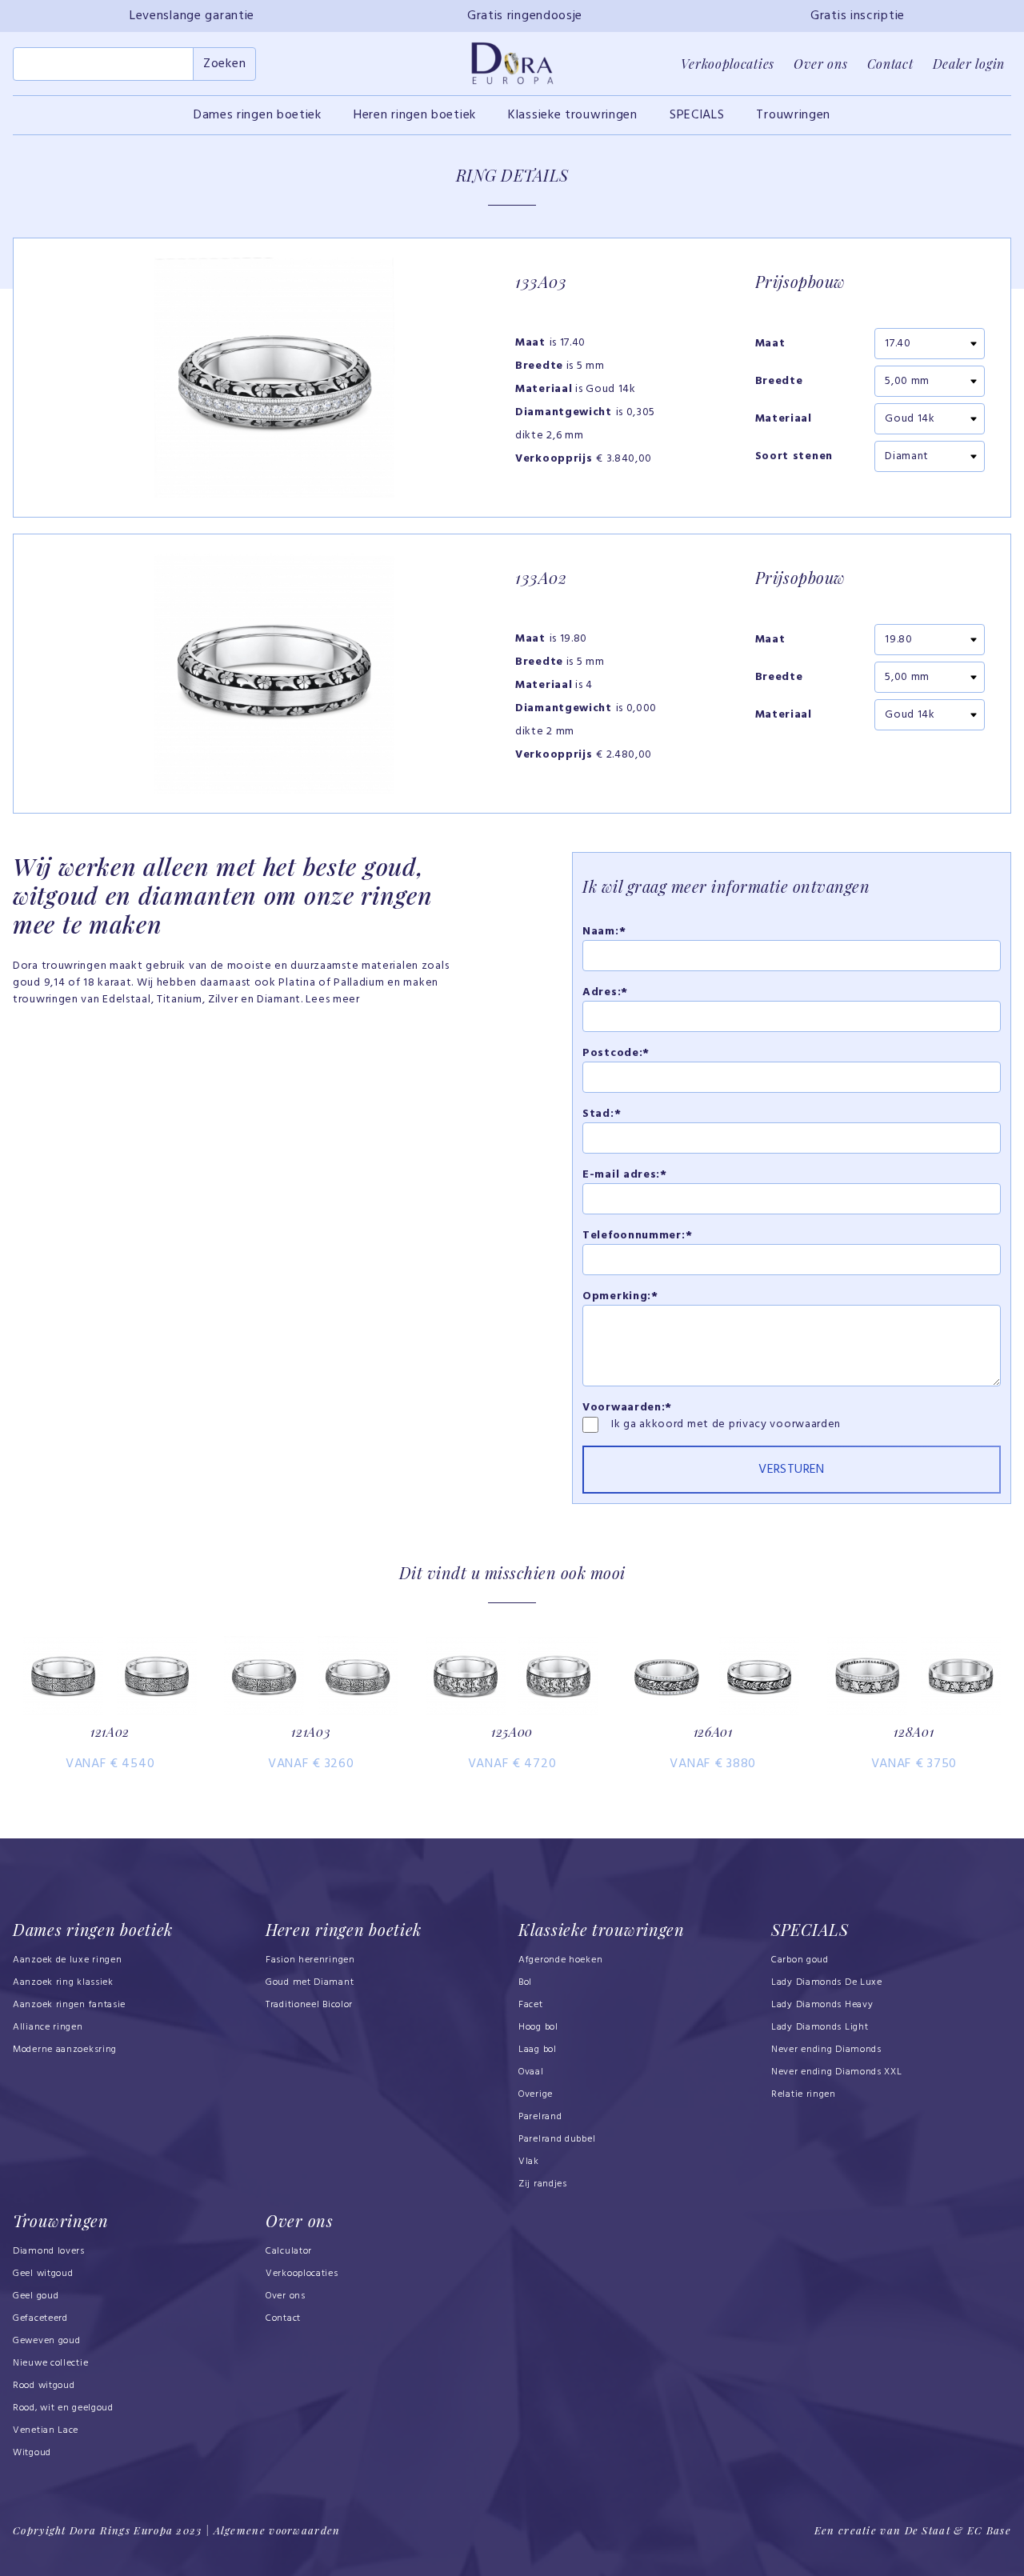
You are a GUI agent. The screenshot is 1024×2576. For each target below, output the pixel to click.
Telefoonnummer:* (637, 1236)
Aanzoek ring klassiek (63, 1982)
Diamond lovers (49, 2251)
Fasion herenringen (310, 1960)
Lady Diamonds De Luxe (827, 1982)
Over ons (821, 64)
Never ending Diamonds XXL (837, 2072)
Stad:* (602, 1114)
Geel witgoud (43, 2274)
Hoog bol (538, 2027)
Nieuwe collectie (50, 2363)
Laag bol (538, 2050)
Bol (525, 1982)
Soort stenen (794, 457)
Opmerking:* (620, 1296)
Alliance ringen (48, 2027)
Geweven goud (46, 2341)
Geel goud (36, 2296)
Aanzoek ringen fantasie (69, 2005)
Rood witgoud (44, 2386)
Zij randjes (543, 2184)
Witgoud (32, 2453)
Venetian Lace (46, 2430)
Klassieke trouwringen (573, 115)
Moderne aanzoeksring (65, 2050)
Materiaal (784, 419)
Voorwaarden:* (627, 1408)
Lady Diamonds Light (820, 2027)
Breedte (779, 382)
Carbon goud (800, 1960)
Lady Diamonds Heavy (822, 2005)
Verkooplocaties (728, 64)
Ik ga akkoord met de (670, 1424)
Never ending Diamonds (826, 2050)
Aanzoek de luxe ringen (68, 1960)
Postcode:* (616, 1053)
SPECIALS (697, 115)
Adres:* (605, 992)
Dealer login (969, 64)
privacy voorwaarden (785, 1424)
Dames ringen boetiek (258, 115)
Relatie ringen (804, 2094)
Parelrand (540, 2117)
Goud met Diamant (310, 1982)
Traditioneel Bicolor (309, 2005)
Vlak (529, 2162)
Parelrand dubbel (557, 2139)
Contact (890, 64)
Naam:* (604, 932)
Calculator (289, 2251)
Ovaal (531, 2072)
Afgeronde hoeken (560, 1960)
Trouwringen (793, 115)
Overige (536, 2094)
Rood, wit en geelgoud (63, 2408)
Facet (531, 2005)
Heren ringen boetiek (415, 115)
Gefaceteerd (40, 2318)
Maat (770, 344)
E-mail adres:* (625, 1175)
